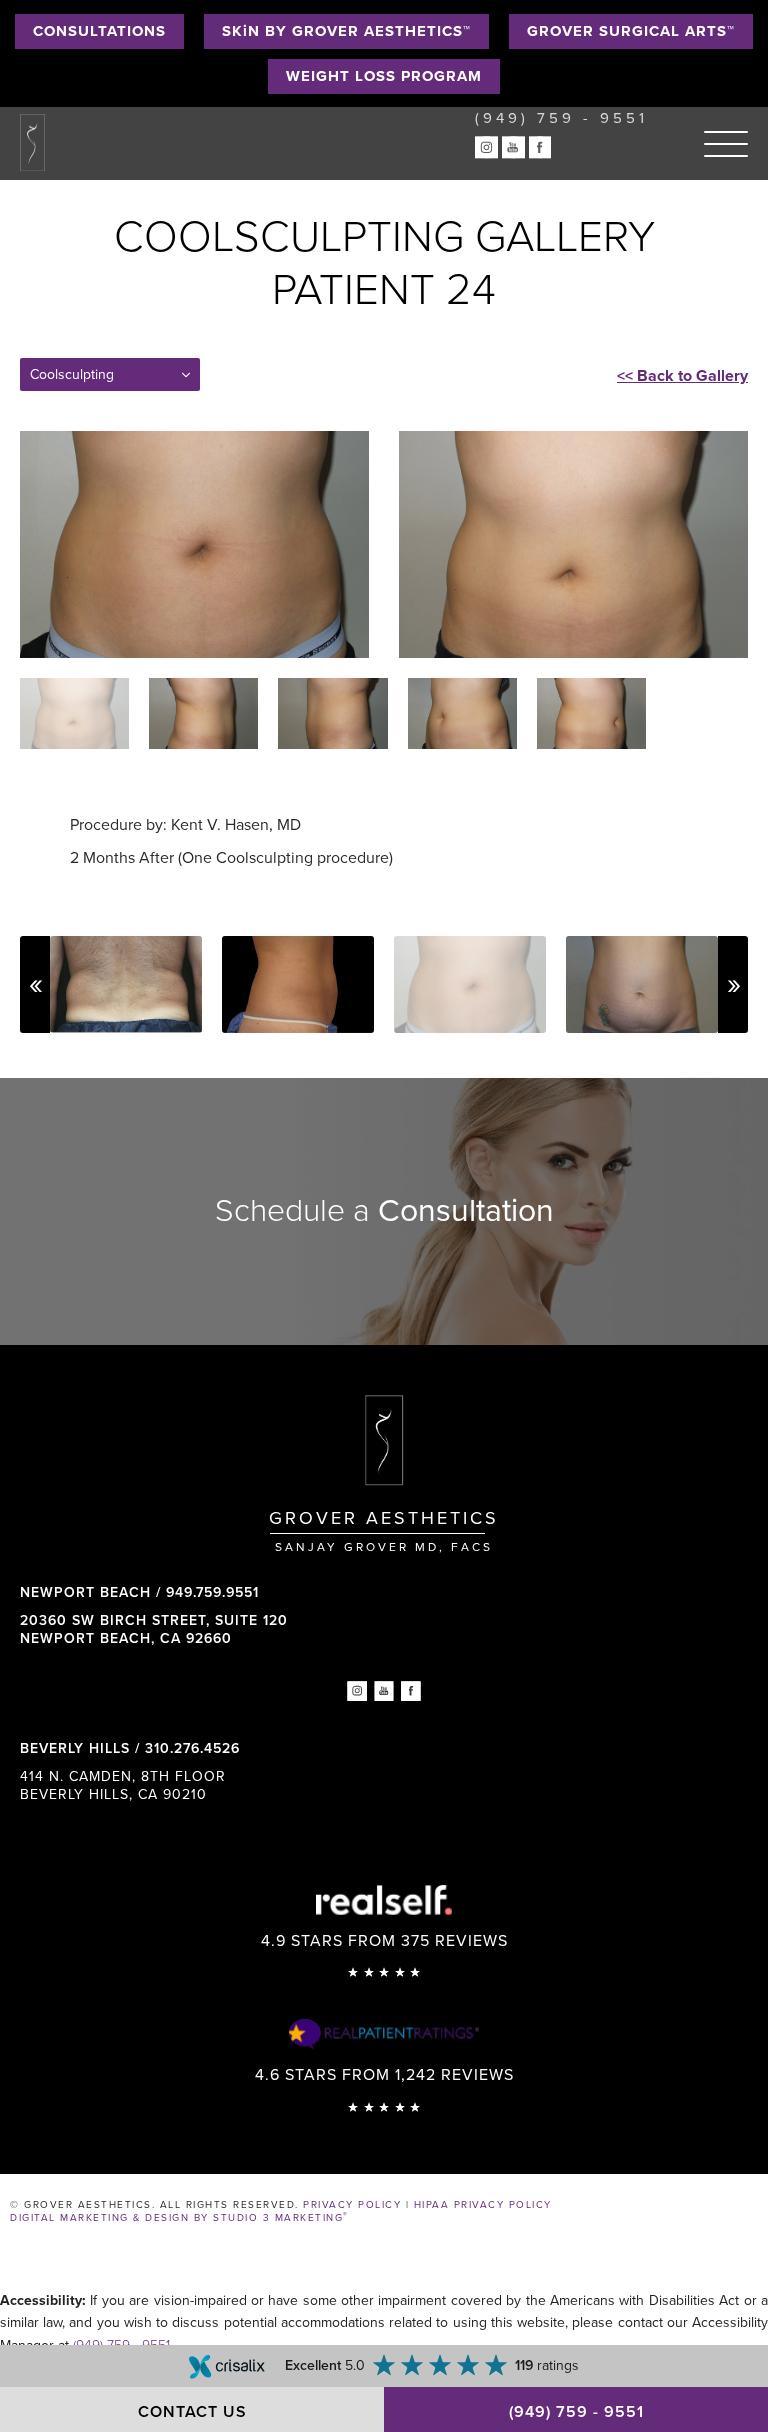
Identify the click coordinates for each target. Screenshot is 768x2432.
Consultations (99, 31)
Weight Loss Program (384, 76)
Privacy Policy (352, 2205)
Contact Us (192, 2412)
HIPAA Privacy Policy (483, 2205)
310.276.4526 (192, 1748)
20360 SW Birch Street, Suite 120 (154, 1629)
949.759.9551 (212, 1592)
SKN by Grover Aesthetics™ (346, 31)
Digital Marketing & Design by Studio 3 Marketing (179, 2218)
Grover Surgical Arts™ (631, 31)
